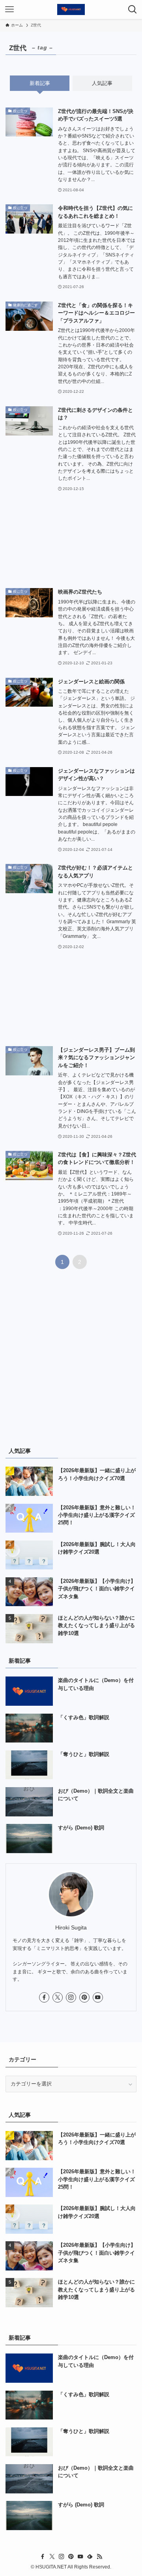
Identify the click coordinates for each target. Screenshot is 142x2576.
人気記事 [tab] (102, 83)
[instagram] (71, 1997)
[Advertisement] (71, 540)
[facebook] (44, 1997)
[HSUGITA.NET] (71, 9)
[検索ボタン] (133, 9)
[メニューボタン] (9, 9)
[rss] (99, 2557)
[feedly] (90, 2557)
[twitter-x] (58, 1997)
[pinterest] (84, 1997)
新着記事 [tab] (40, 83)
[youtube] (98, 1997)
